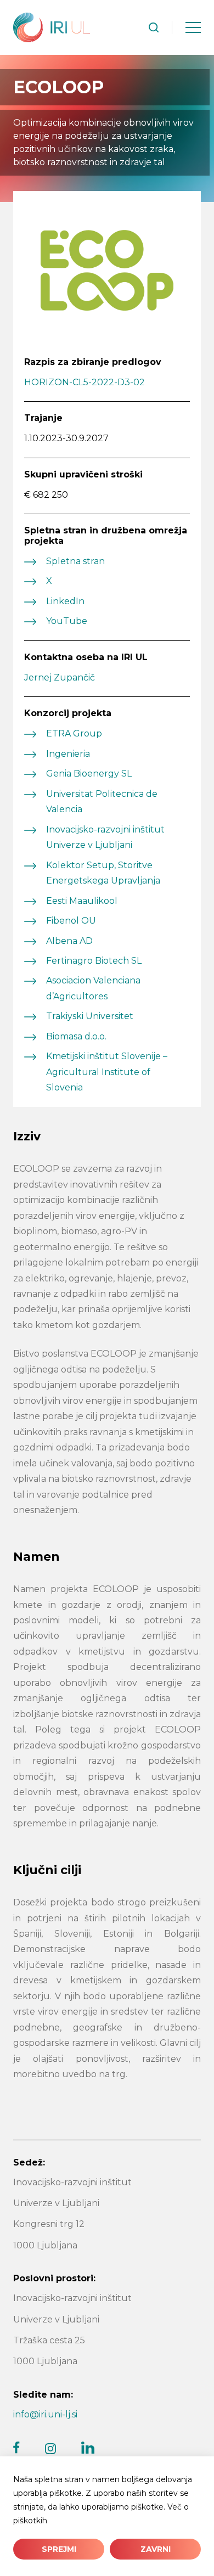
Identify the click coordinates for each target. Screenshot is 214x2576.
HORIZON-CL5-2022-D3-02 (85, 382)
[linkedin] (88, 2448)
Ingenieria (68, 754)
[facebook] (16, 2448)
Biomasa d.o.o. (77, 1036)
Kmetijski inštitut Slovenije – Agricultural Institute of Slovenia (107, 1072)
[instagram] (50, 2449)
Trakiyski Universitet (90, 1016)
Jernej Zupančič (60, 677)
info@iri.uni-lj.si (45, 2414)
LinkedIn (65, 601)
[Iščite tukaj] (154, 27)
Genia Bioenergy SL (89, 774)
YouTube (67, 621)
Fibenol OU (71, 921)
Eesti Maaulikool (82, 901)
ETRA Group (74, 733)
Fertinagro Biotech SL (94, 961)
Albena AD (69, 941)
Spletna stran (75, 561)
